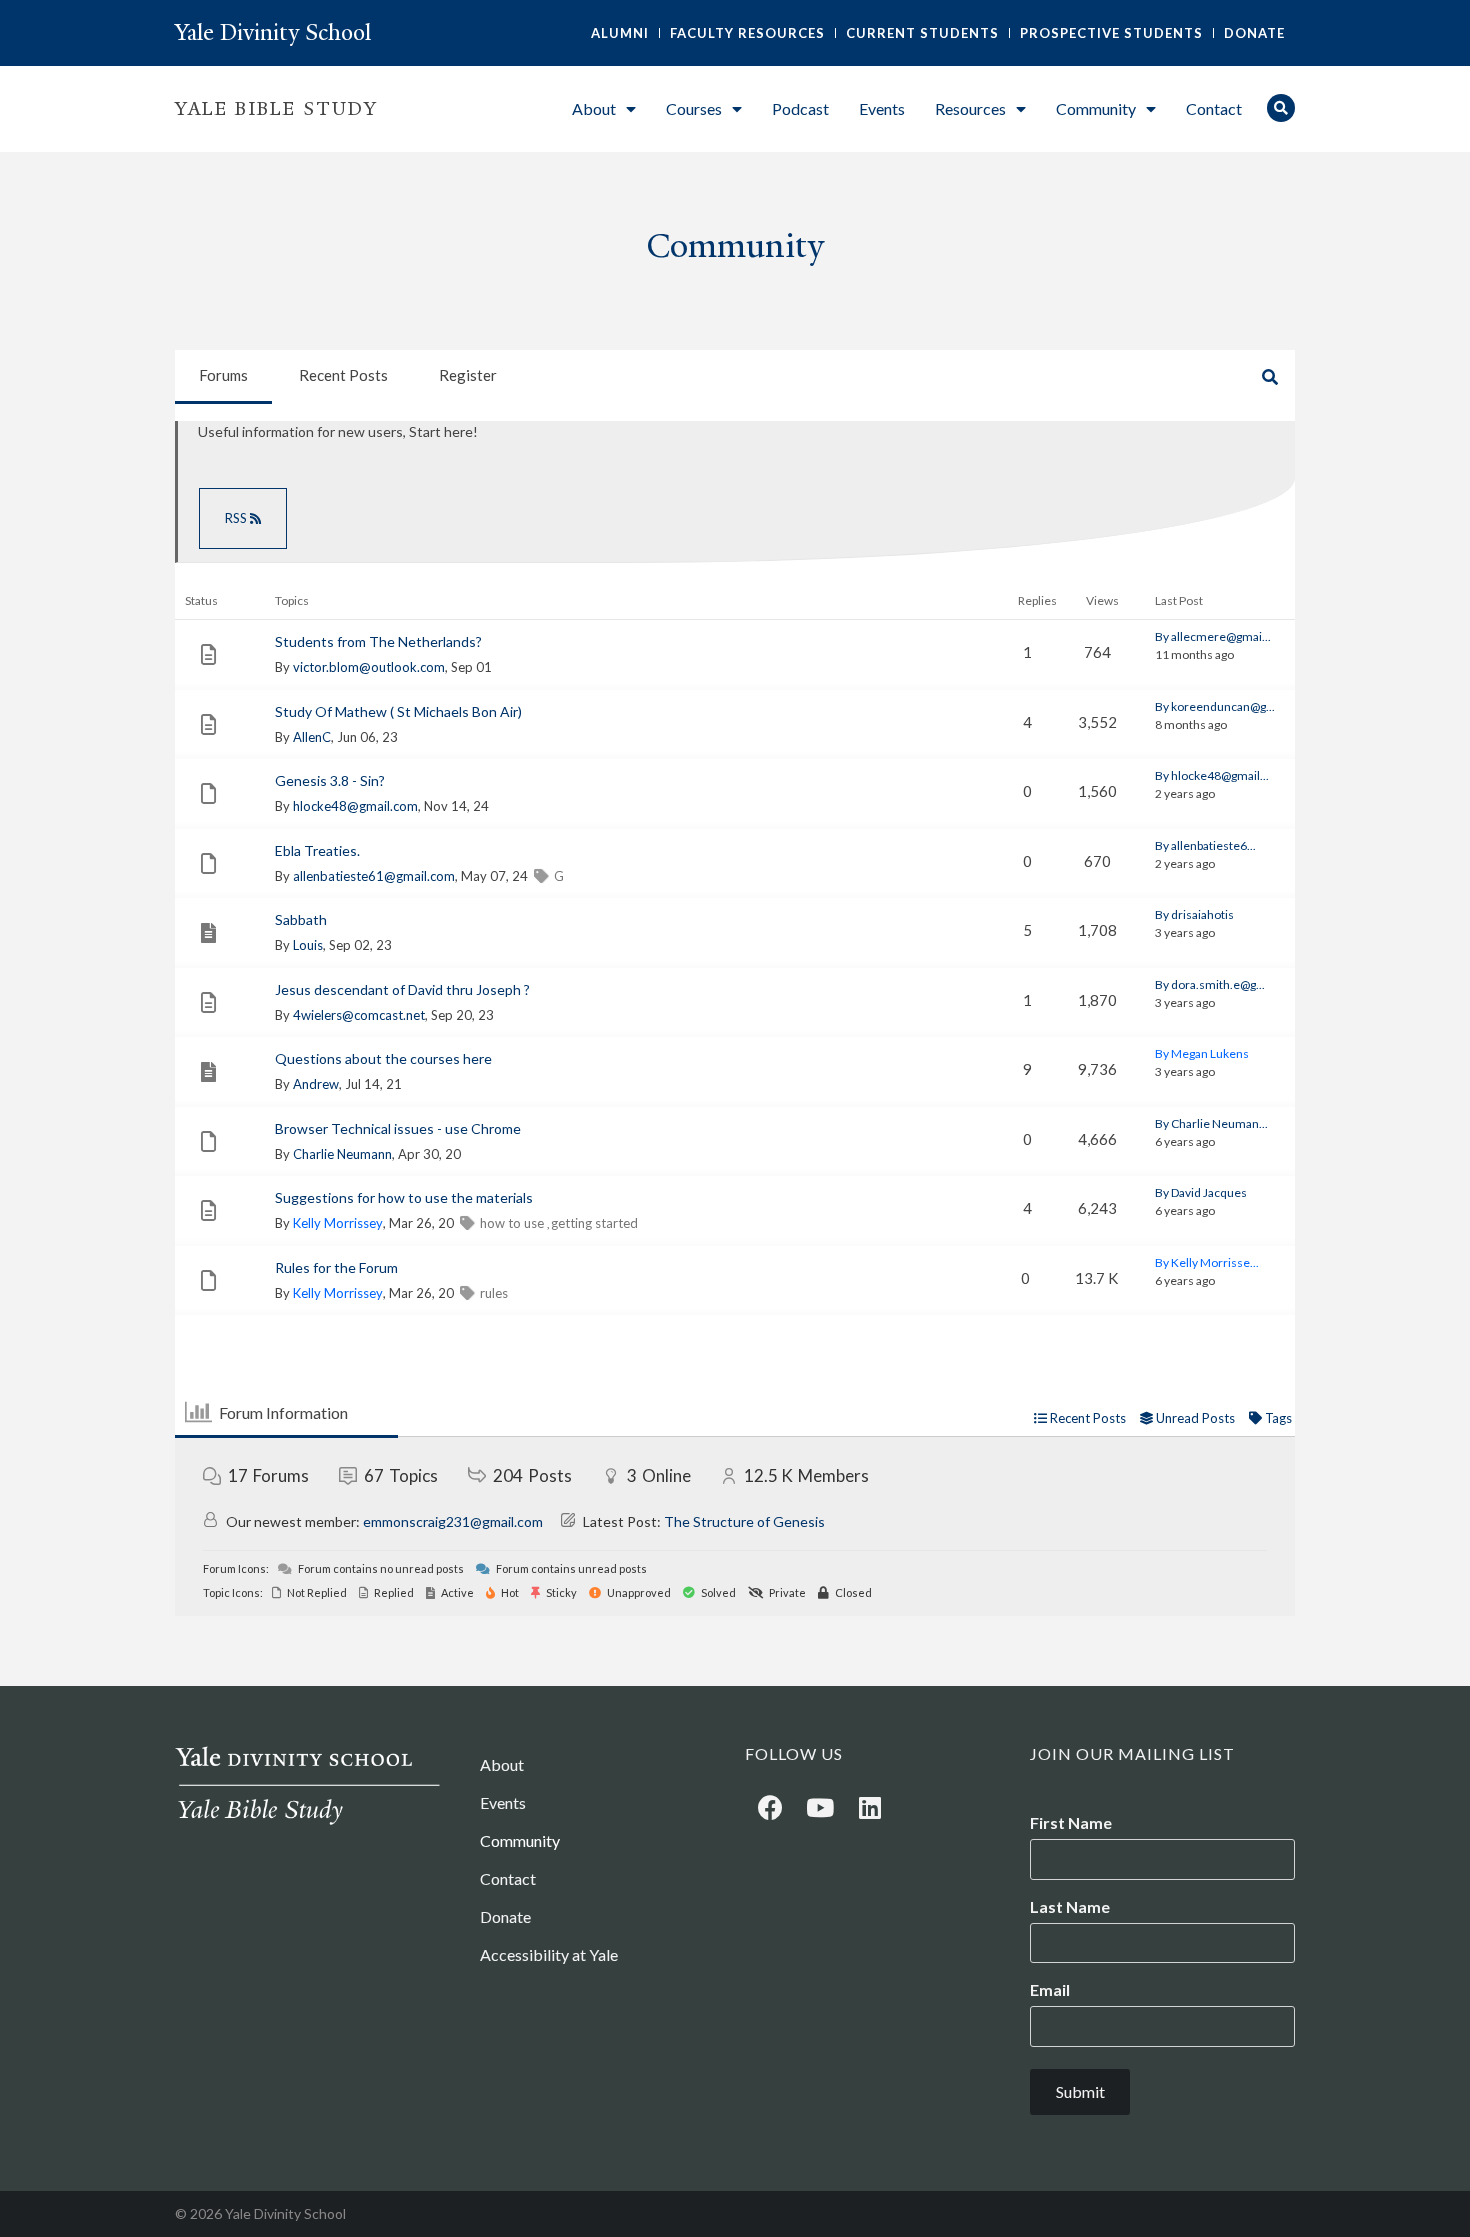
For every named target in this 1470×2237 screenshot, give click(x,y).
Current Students (922, 33)
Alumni (620, 33)
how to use (513, 1223)
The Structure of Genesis (744, 1521)
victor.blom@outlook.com (369, 667)
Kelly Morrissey (338, 1223)
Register (468, 375)
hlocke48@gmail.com (355, 806)
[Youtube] (820, 1807)
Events (882, 108)
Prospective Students (1111, 33)
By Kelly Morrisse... (1207, 1262)
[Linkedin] (870, 1807)
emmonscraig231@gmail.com (453, 1521)
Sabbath (301, 919)
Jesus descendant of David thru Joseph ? (402, 989)
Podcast (800, 108)
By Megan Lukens (1202, 1053)
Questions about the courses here (383, 1058)
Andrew (316, 1084)
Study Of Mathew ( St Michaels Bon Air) (398, 711)
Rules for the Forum (336, 1267)
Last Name (1070, 1907)
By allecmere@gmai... (1213, 636)
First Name (1071, 1823)
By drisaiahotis (1194, 914)
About (594, 108)
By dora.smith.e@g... (1210, 984)
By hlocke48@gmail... (1212, 775)
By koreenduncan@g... (1215, 706)
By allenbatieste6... (1205, 845)
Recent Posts (343, 375)
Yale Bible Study (276, 109)
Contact (1214, 108)
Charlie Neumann (342, 1154)
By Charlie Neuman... (1211, 1123)
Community (1096, 108)
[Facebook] (770, 1807)
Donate (1254, 33)
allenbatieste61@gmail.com (374, 876)
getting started (594, 1223)
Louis (308, 945)
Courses (694, 108)
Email (1050, 1990)
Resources (970, 108)
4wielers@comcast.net (359, 1015)
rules (494, 1293)
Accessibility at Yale (549, 1954)
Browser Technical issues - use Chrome (398, 1128)
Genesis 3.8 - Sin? (330, 780)
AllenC (312, 737)
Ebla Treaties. (317, 850)
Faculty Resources (747, 33)
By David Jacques (1201, 1192)
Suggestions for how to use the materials (404, 1197)
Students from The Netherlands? (378, 641)
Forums (223, 375)
